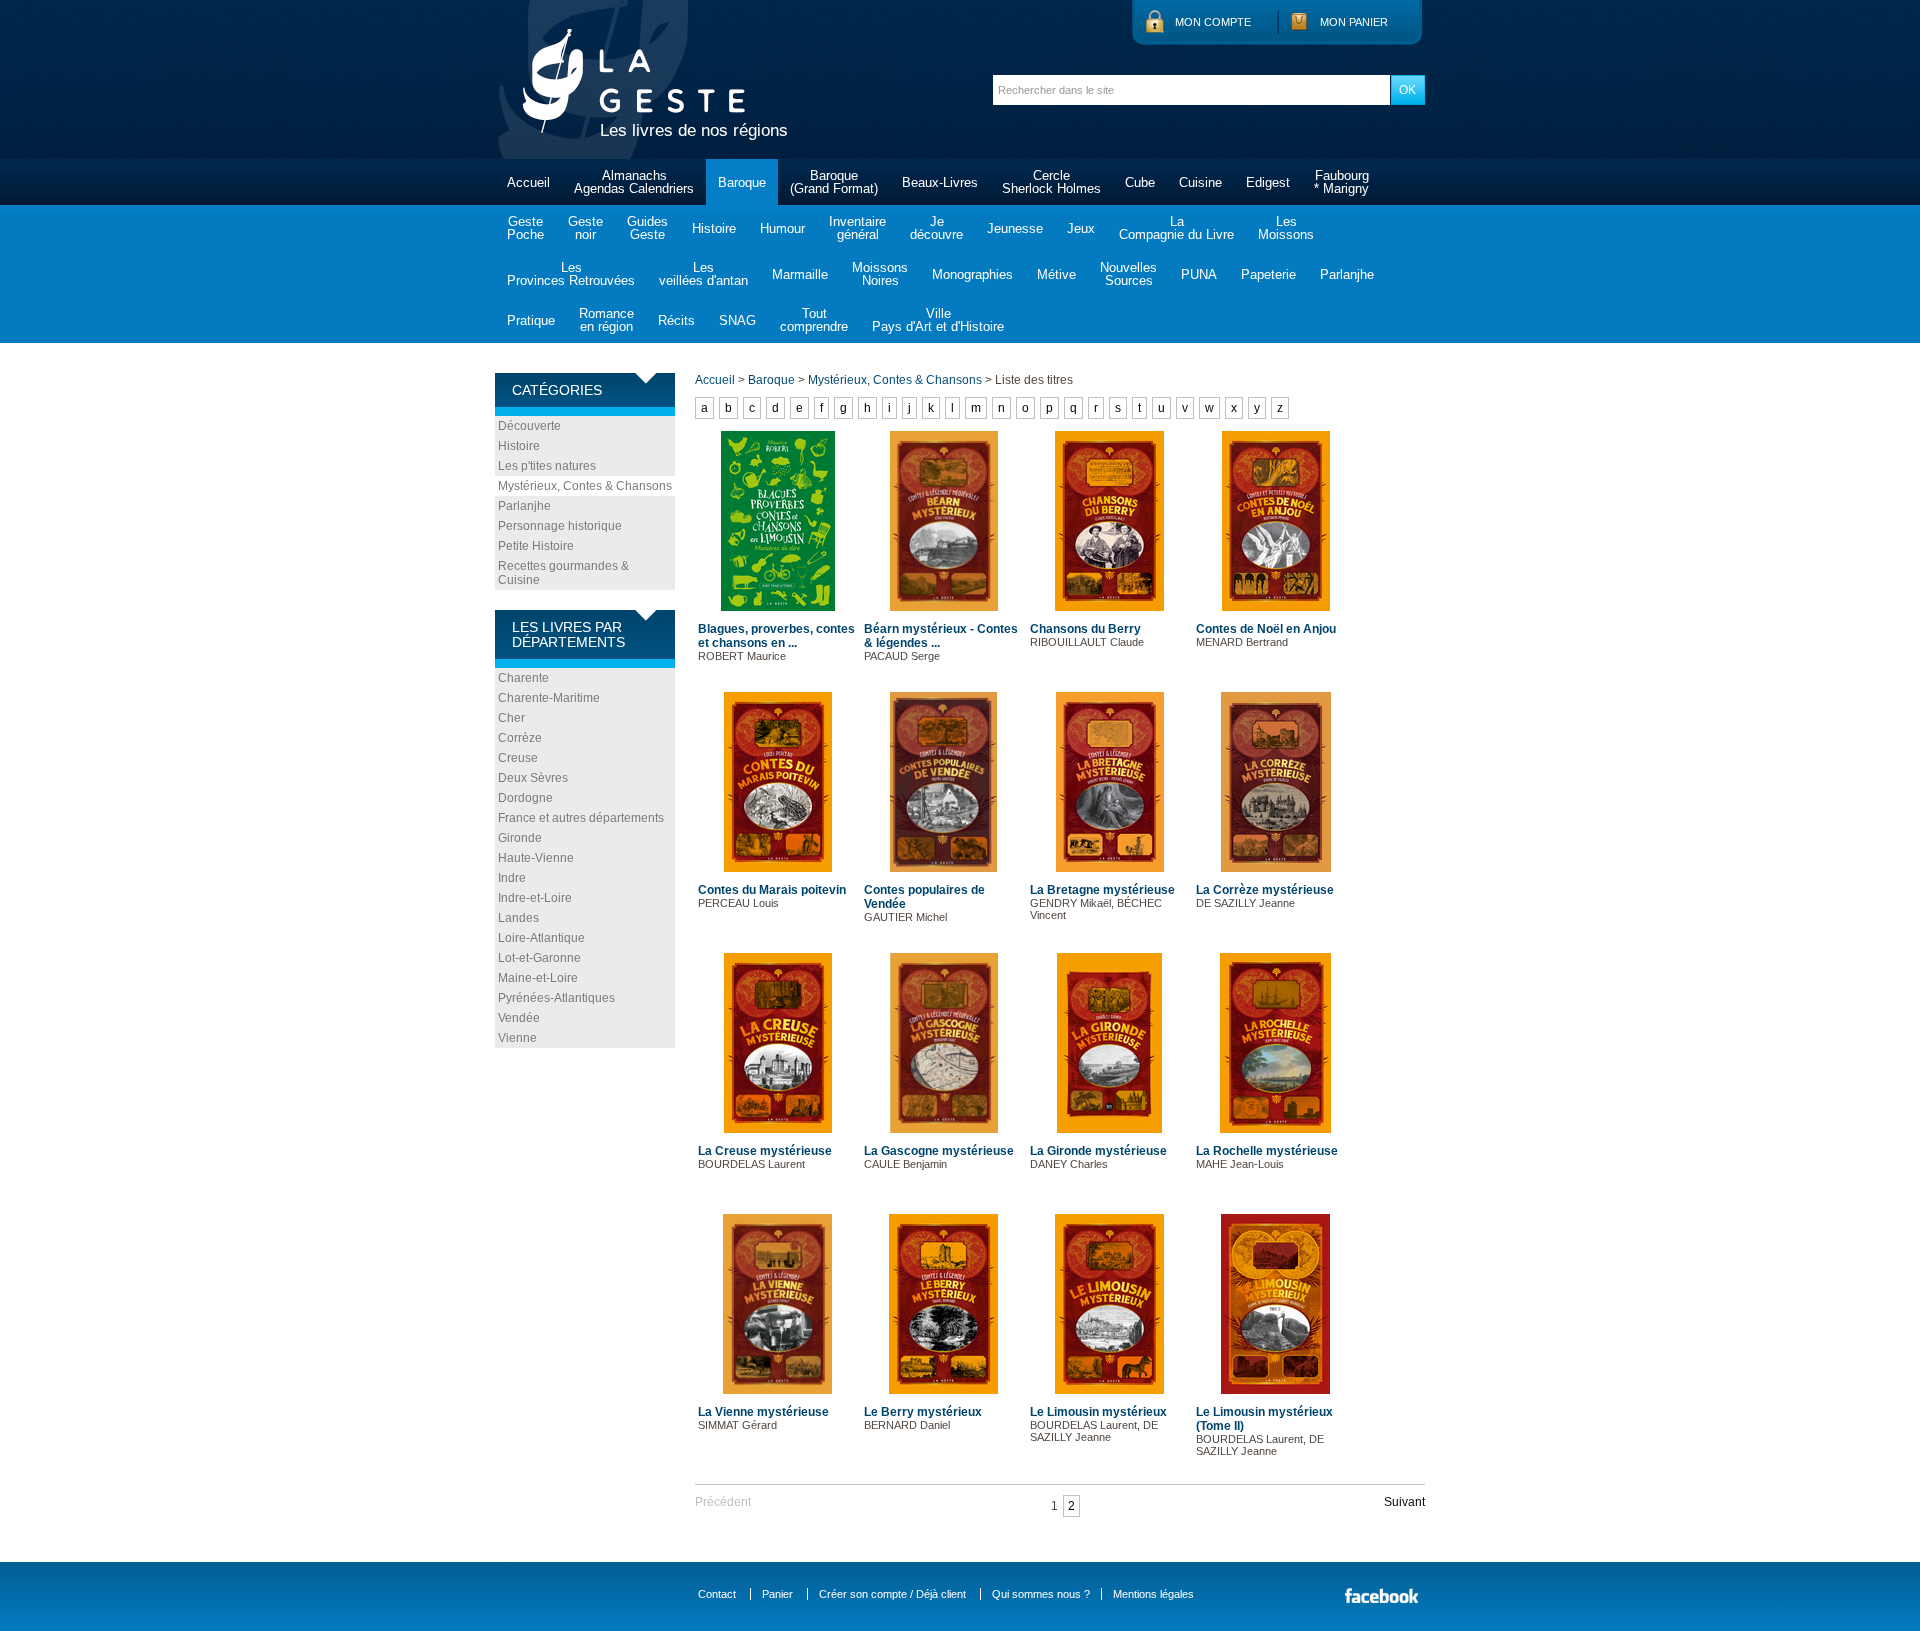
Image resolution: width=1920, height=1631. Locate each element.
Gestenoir (585, 228)
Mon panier (1354, 22)
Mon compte (1213, 22)
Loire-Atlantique (541, 938)
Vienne (517, 1038)
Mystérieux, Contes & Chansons (585, 486)
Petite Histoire (536, 546)
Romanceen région (606, 320)
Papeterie (1268, 274)
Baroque (742, 182)
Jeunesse (1015, 228)
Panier (777, 1594)
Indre (512, 878)
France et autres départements (581, 818)
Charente (523, 678)
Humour (782, 228)
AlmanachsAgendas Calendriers (634, 182)
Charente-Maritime (549, 698)
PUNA (1199, 274)
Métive (1056, 274)
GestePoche (525, 228)
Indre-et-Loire (535, 898)
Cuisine (1200, 182)
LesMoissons (1286, 228)
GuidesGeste (647, 228)
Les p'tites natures (547, 466)
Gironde (520, 838)
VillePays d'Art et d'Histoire (938, 320)
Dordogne (525, 798)
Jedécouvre (936, 228)
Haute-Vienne (536, 858)
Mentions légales (1153, 1594)
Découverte (529, 426)
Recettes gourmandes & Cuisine (563, 573)
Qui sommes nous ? (1041, 1594)
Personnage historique (560, 526)
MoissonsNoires (880, 274)
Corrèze (520, 738)
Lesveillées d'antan (703, 274)
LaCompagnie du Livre (1176, 228)
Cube (1140, 182)
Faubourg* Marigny (1341, 182)
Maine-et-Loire (538, 978)
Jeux (1081, 228)
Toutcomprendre (814, 320)
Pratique (531, 320)
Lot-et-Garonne (539, 958)
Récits (676, 320)
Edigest (1268, 182)
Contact (717, 1594)
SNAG (737, 320)
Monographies (972, 274)
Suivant (1404, 1502)
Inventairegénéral (857, 228)
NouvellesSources (1128, 274)
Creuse (518, 758)
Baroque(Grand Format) (834, 182)
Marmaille (800, 274)
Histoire (714, 228)
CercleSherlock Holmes (1051, 182)
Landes (518, 918)
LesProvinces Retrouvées (571, 274)
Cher (511, 718)
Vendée (519, 1018)
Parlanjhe (1347, 274)
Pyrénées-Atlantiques (556, 998)
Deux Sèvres (533, 778)
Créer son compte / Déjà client (892, 1594)
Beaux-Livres (940, 182)
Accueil (528, 182)
